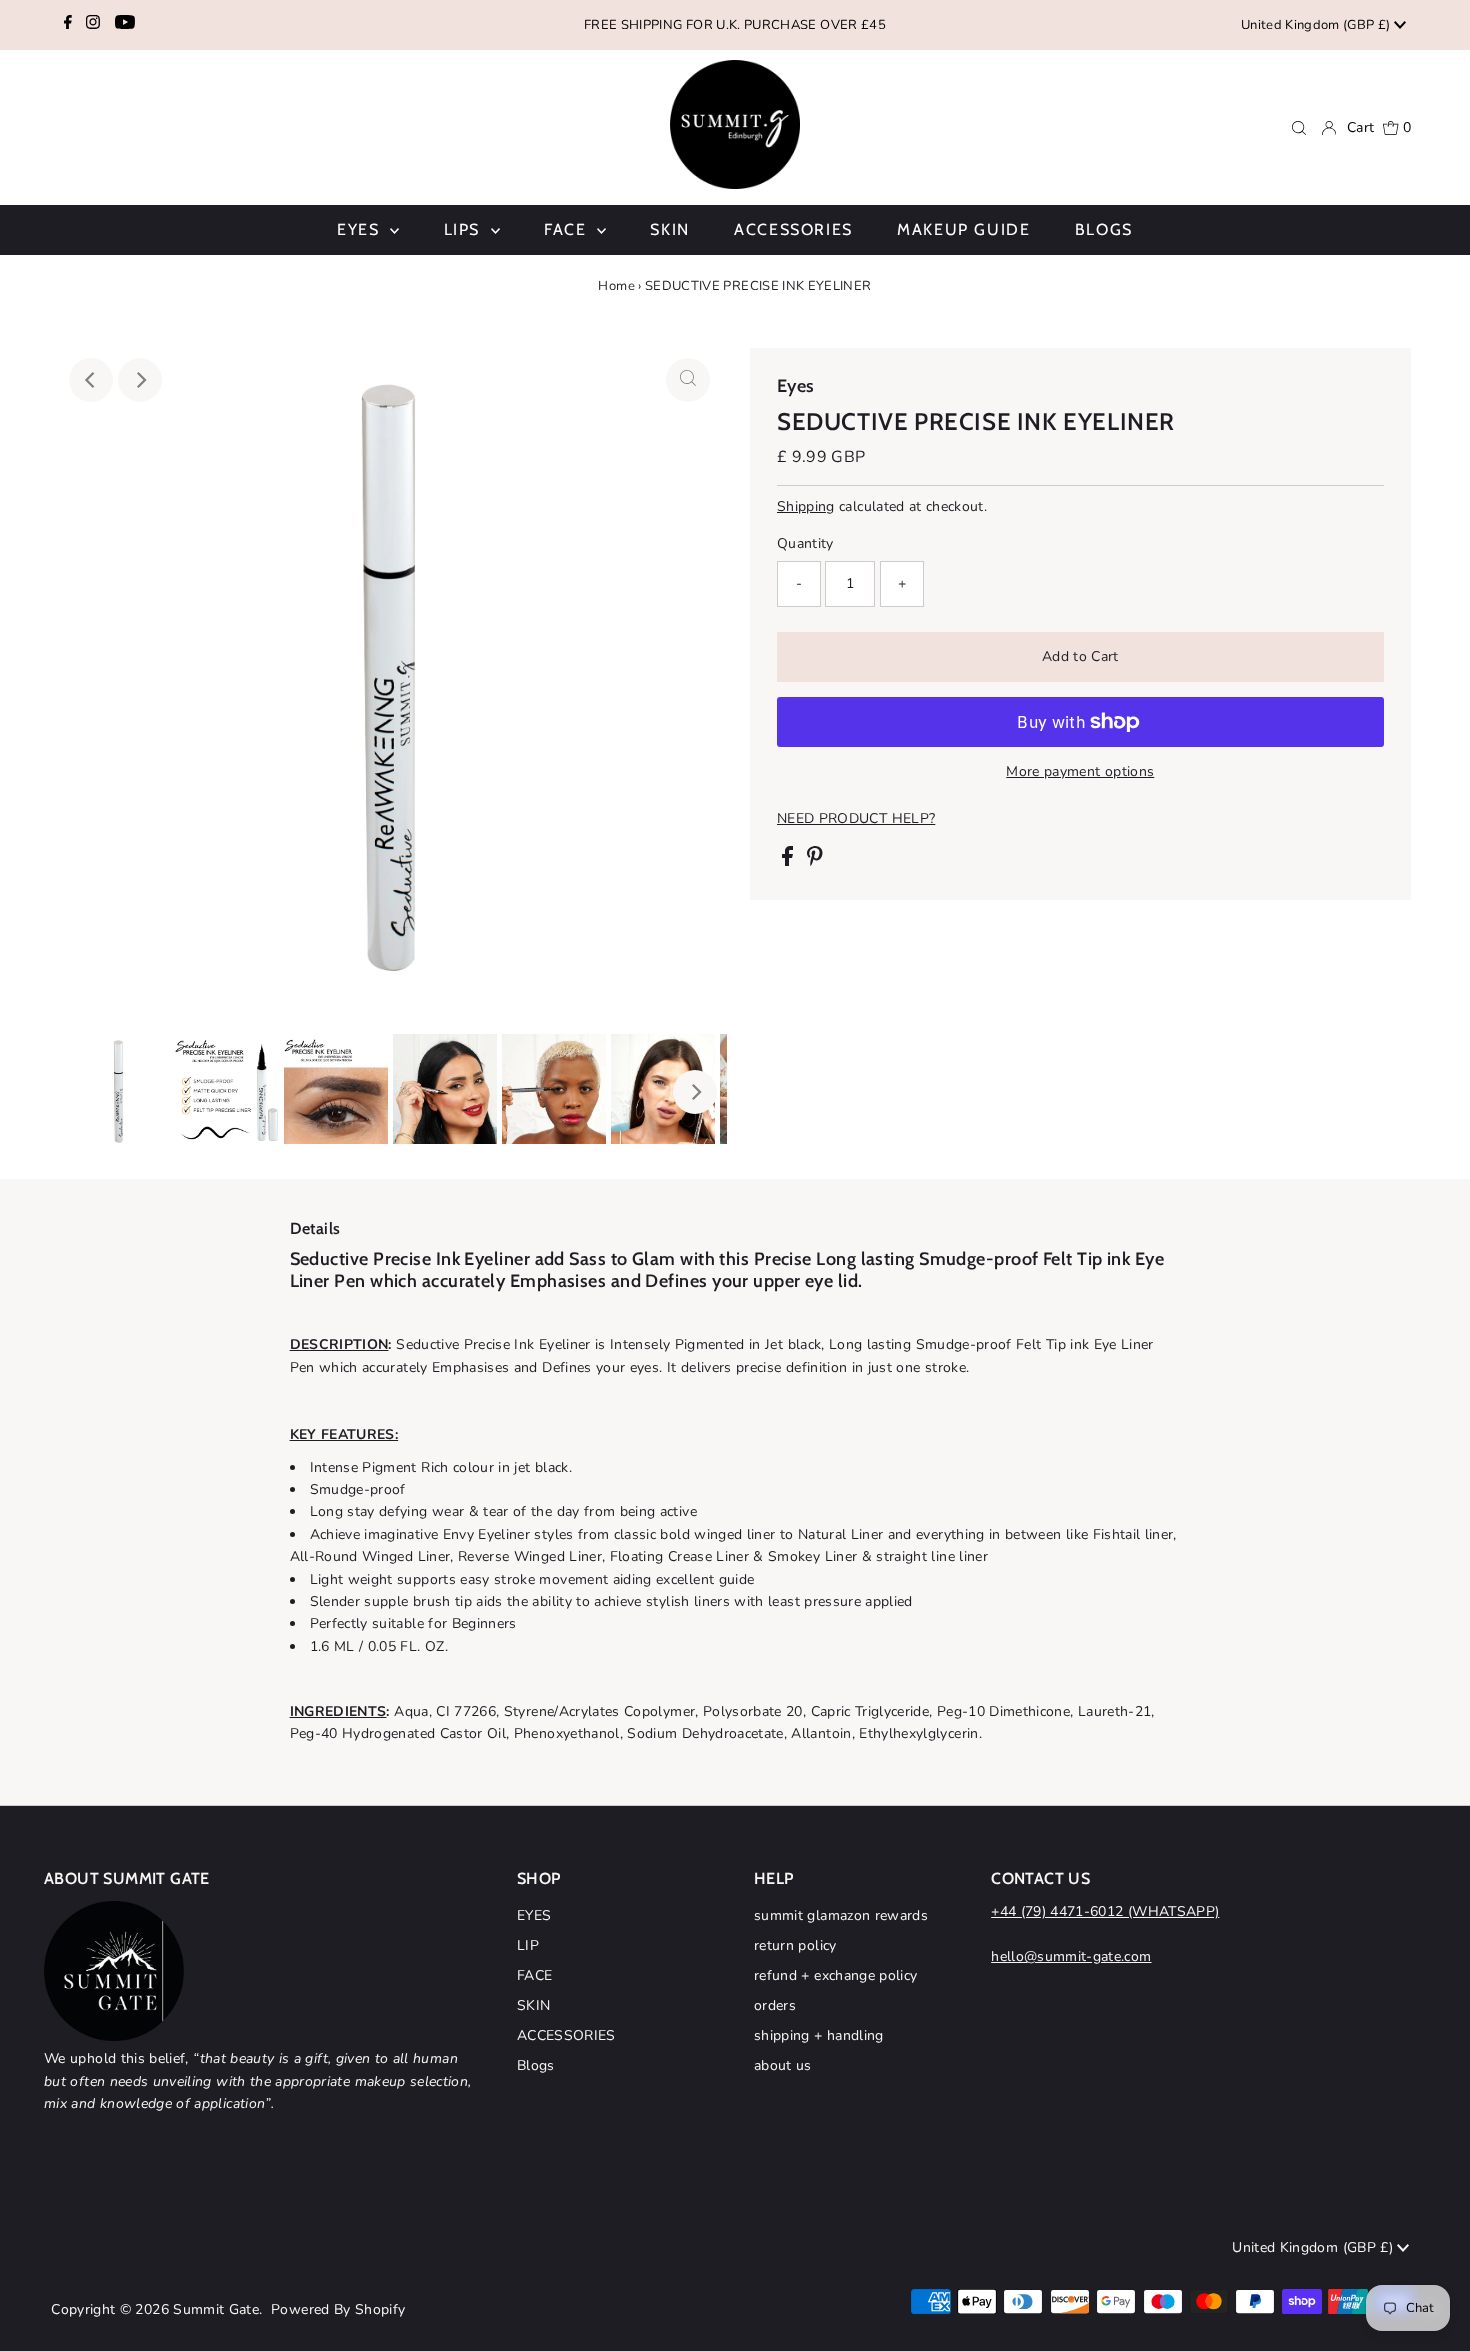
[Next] (140, 380)
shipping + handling (819, 2035)
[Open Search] (1299, 127)
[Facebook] (68, 25)
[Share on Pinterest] (815, 861)
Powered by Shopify (338, 2309)
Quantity (805, 543)
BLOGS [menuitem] (1104, 229)
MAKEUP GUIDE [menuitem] (963, 229)
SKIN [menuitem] (669, 229)
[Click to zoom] (688, 380)
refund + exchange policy (835, 1975)
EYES (534, 1915)
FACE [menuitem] (568, 229)
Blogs (536, 2065)
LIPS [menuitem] (465, 229)
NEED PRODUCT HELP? (856, 819)
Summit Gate (216, 2309)
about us (783, 2065)
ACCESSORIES (566, 2035)
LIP (528, 1945)
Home (616, 286)
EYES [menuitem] (361, 229)
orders (775, 2005)
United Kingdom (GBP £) (1317, 25)
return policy (795, 1945)
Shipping (806, 506)
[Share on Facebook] (789, 861)
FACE (534, 1975)
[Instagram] (93, 25)
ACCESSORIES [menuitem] (793, 229)
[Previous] (91, 380)
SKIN (533, 2005)
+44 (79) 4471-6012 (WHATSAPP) (1105, 1911)
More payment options (1080, 771)
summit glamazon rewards (841, 1915)
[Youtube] (125, 25)
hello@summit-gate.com (1071, 1956)
